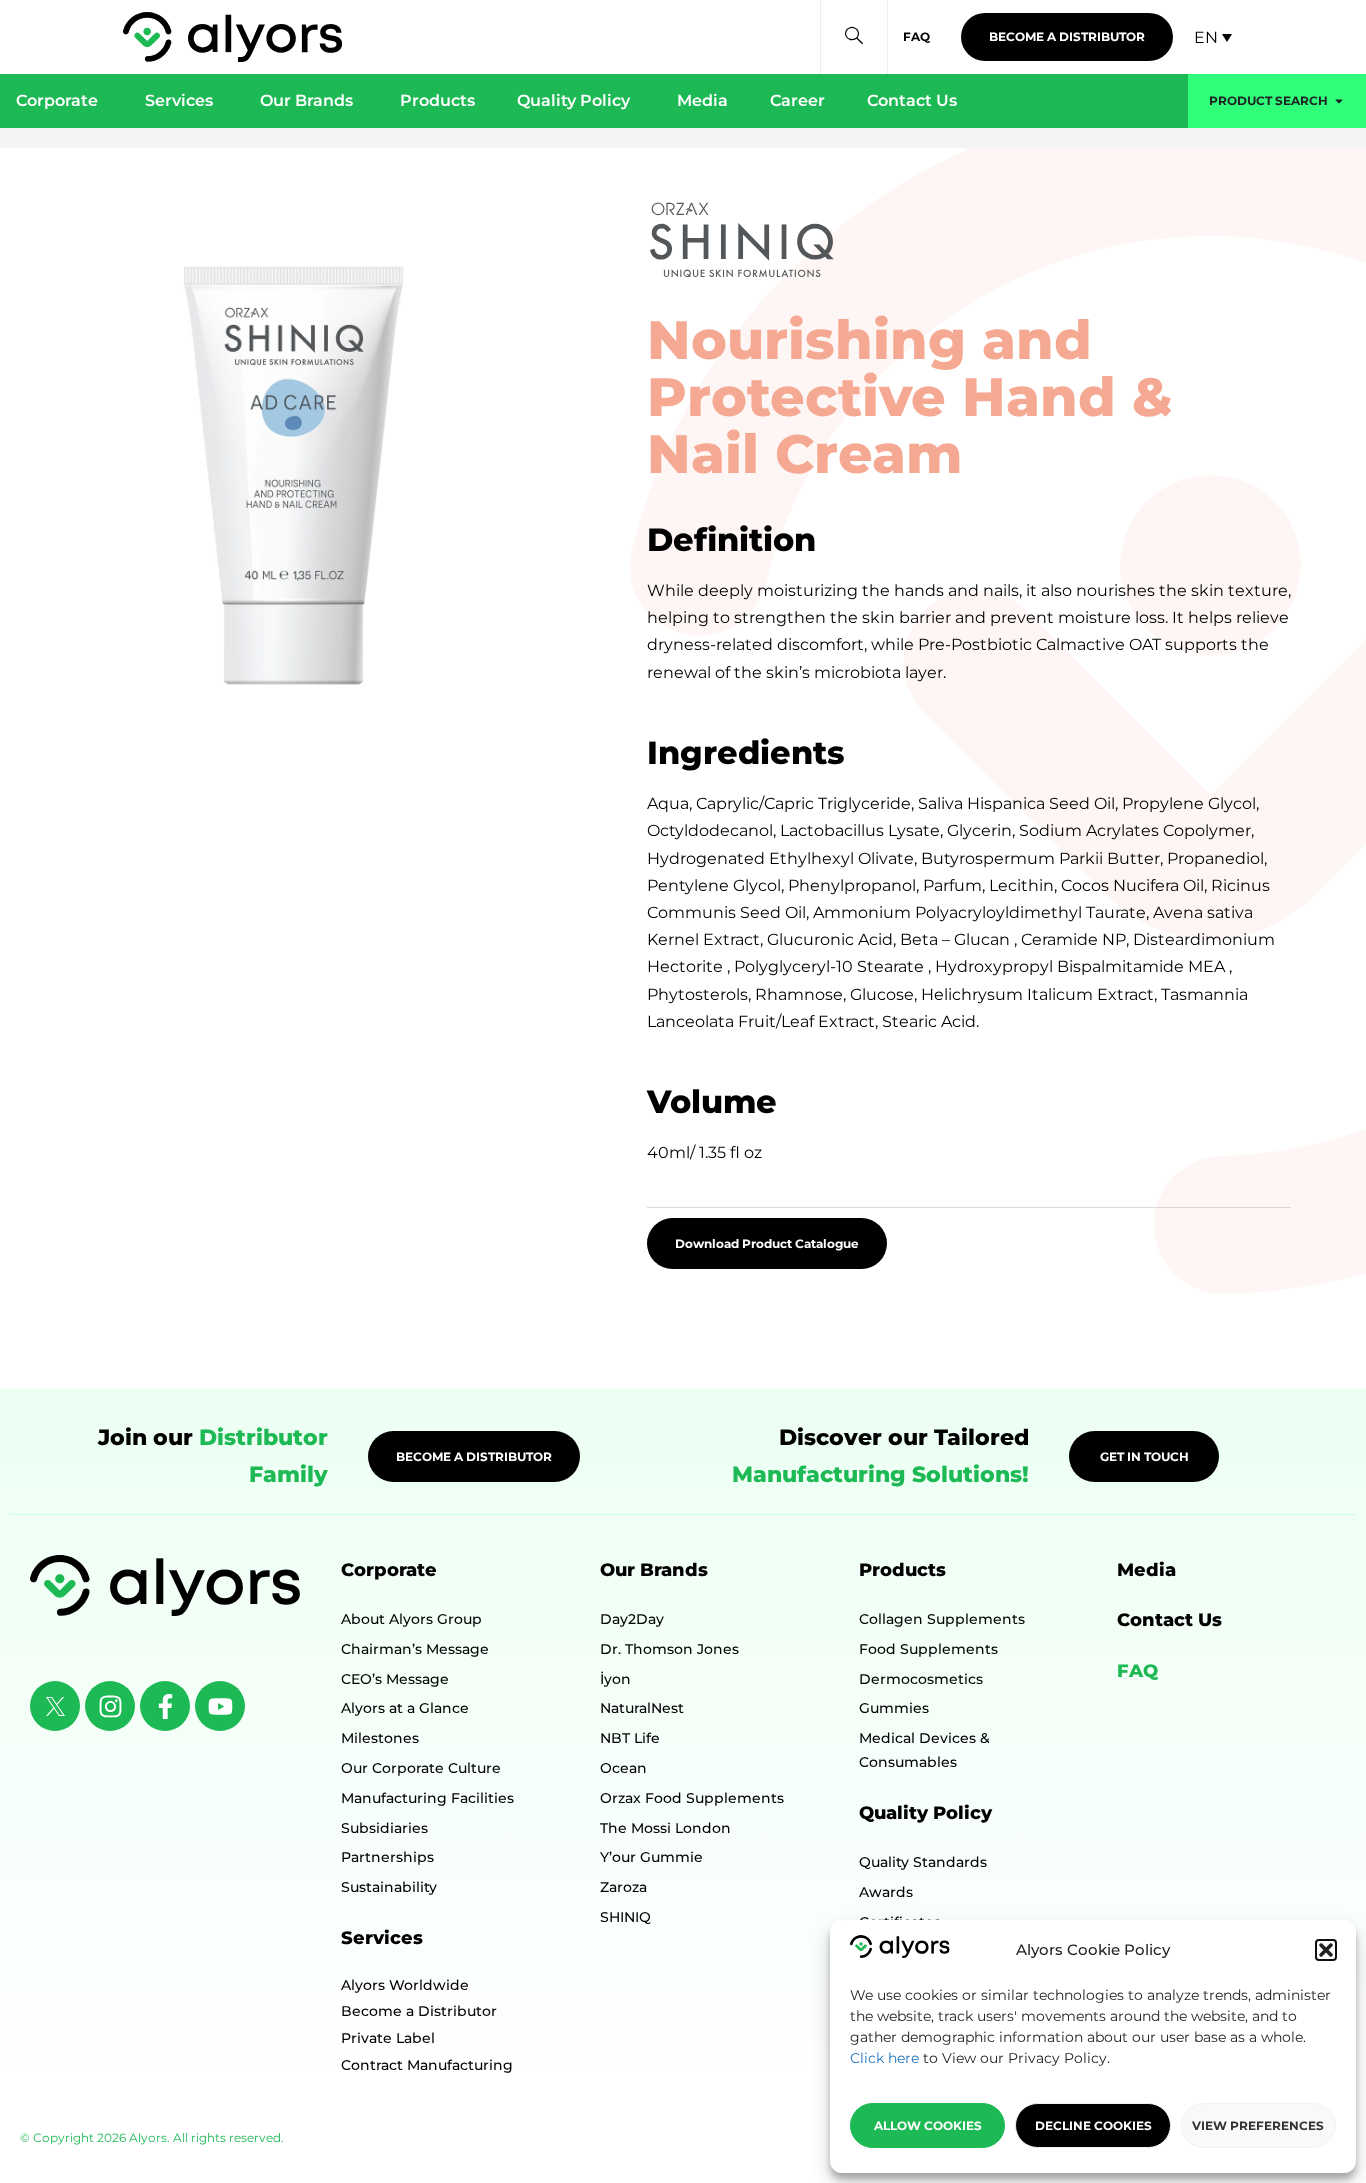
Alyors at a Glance (405, 1708)
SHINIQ (625, 1917)
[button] (1326, 1950)
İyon (615, 1679)
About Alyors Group (411, 1619)
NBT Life (630, 1738)
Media (1146, 1570)
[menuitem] (1213, 37)
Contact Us (1169, 1620)
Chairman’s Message (415, 1649)
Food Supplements (928, 1649)
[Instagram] (110, 1706)
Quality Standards (923, 1862)
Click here (884, 2058)
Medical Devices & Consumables (924, 1750)
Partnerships (387, 1857)
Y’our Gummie (651, 1857)
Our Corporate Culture (421, 1768)
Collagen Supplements (942, 1619)
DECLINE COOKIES (1093, 2125)
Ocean (623, 1768)
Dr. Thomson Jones (669, 1649)
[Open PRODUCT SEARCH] (1339, 101)
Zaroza (623, 1887)
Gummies (894, 1708)
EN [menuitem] (1206, 36)
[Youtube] (220, 1706)
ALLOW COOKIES (928, 2125)
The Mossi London (665, 1828)
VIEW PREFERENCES (1258, 2125)
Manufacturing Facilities (427, 1798)
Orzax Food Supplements (692, 1798)
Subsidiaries (384, 1828)
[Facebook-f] (165, 1706)
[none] (1213, 37)
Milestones (380, 1738)
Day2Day (632, 1619)
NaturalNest (642, 1708)
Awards (886, 1892)
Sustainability (389, 1887)
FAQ (1137, 1671)
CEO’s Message (395, 1679)
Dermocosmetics (921, 1679)
